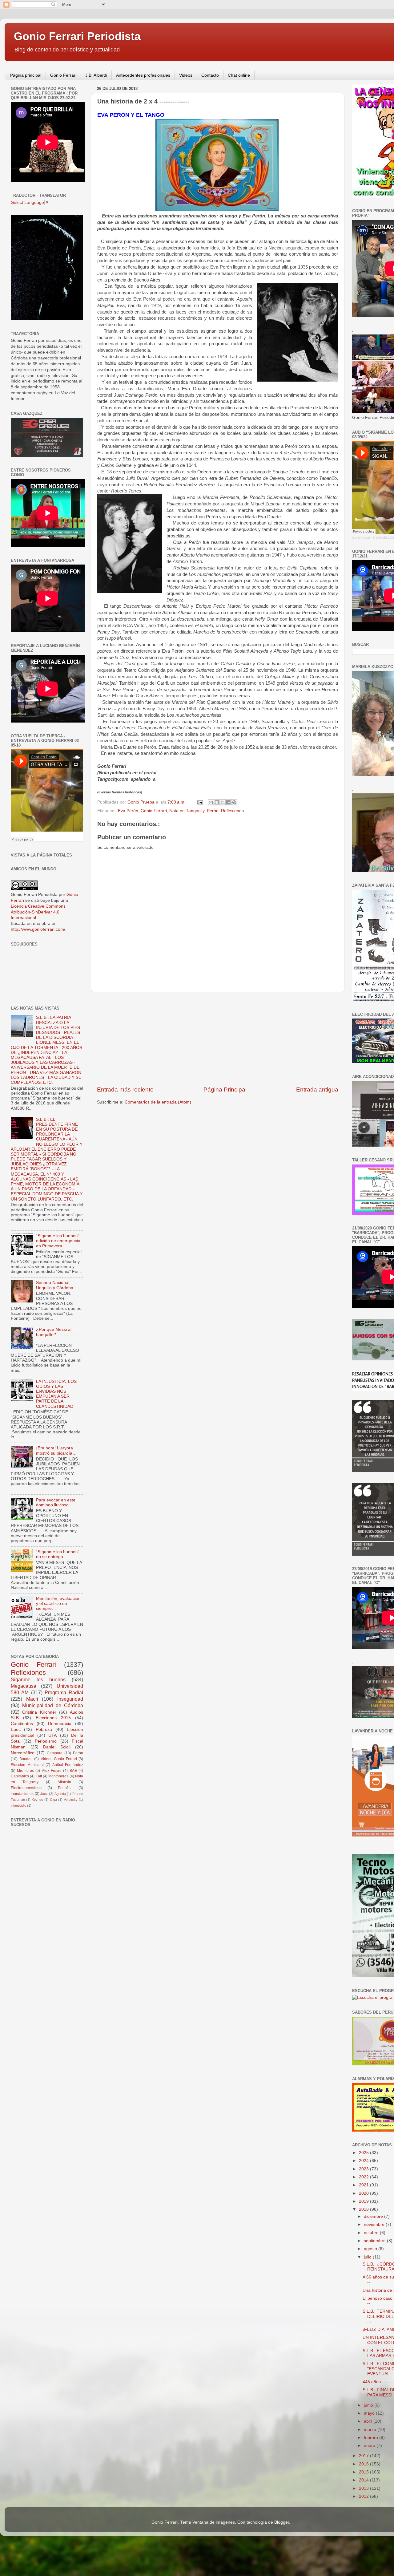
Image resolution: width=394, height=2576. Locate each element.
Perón (213, 811)
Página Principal (225, 1090)
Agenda (60, 1794)
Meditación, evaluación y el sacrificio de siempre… (58, 1604)
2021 (364, 2185)
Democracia (60, 1724)
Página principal (26, 75)
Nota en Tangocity (187, 811)
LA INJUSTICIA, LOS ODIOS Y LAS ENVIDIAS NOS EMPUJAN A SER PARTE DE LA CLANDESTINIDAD (56, 1394)
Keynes (37, 1800)
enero (370, 2446)
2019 (364, 2201)
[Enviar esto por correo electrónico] (211, 802)
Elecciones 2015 (53, 1718)
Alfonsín (64, 1782)
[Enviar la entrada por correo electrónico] (200, 802)
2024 (364, 2161)
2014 (364, 2480)
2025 (364, 2153)
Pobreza (44, 1729)
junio (369, 2405)
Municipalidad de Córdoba (53, 1705)
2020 (364, 2193)
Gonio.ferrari (361, 538)
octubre (372, 2233)
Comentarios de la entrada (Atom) (158, 1102)
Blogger (282, 2522)
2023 (364, 2169)
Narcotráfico (23, 1753)
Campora (55, 1753)
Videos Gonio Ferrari (59, 1759)
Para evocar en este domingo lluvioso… (56, 1503)
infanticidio (18, 1805)
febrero (372, 2438)
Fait (39, 1776)
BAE (73, 1771)
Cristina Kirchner (39, 1712)
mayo (370, 2413)
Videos (186, 75)
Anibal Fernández (68, 1765)
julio (368, 2257)
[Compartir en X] (223, 802)
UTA (52, 1735)
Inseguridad (70, 1699)
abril (369, 2421)
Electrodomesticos (26, 1788)
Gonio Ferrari (63, 75)
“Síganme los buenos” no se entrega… (58, 1554)
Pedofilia (65, 1788)
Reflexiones (232, 811)
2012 (364, 2496)
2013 (364, 2488)
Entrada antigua (317, 1090)
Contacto (210, 75)
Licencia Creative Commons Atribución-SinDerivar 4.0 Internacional (38, 912)
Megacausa (24, 1686)
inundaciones (22, 1794)
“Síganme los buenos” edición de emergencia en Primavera (58, 1241)
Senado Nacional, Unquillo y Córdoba (55, 1285)
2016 (364, 2464)
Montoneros (58, 1776)
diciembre (374, 2216)
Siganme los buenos (38, 1679)
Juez (44, 1794)
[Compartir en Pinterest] (234, 802)
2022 (364, 2177)
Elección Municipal (27, 1765)
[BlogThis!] (217, 802)
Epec (16, 1729)
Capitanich (20, 1776)
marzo (371, 2430)
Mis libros (25, 1771)
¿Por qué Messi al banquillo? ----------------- (59, 1334)
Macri (32, 1699)
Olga (53, 1800)
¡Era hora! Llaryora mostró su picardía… (56, 1450)
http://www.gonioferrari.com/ (38, 929)
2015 (364, 2472)
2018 (364, 2209)
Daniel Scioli (57, 1747)
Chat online (239, 75)
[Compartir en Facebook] (228, 802)
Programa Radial (64, 1692)
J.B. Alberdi (96, 75)
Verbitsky (71, 1800)
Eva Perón (128, 811)
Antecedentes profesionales (143, 75)
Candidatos (22, 1724)
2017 (364, 2456)
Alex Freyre (52, 1771)
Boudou (26, 1759)
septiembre (375, 2241)
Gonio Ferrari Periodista (77, 36)
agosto (371, 2249)
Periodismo (46, 1741)
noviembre (375, 2224)
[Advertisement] (218, 1039)
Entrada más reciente (125, 1090)
